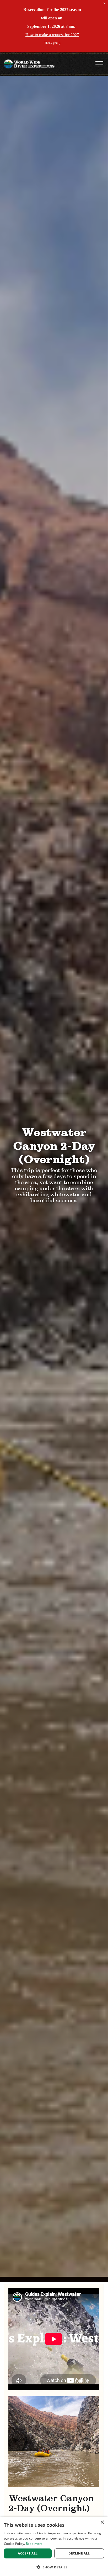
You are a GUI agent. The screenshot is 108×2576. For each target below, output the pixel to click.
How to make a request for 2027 (52, 35)
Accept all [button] (28, 2553)
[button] (54, 2567)
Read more (34, 2544)
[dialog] (54, 2546)
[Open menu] (99, 64)
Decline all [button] (79, 2553)
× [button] (102, 2522)
